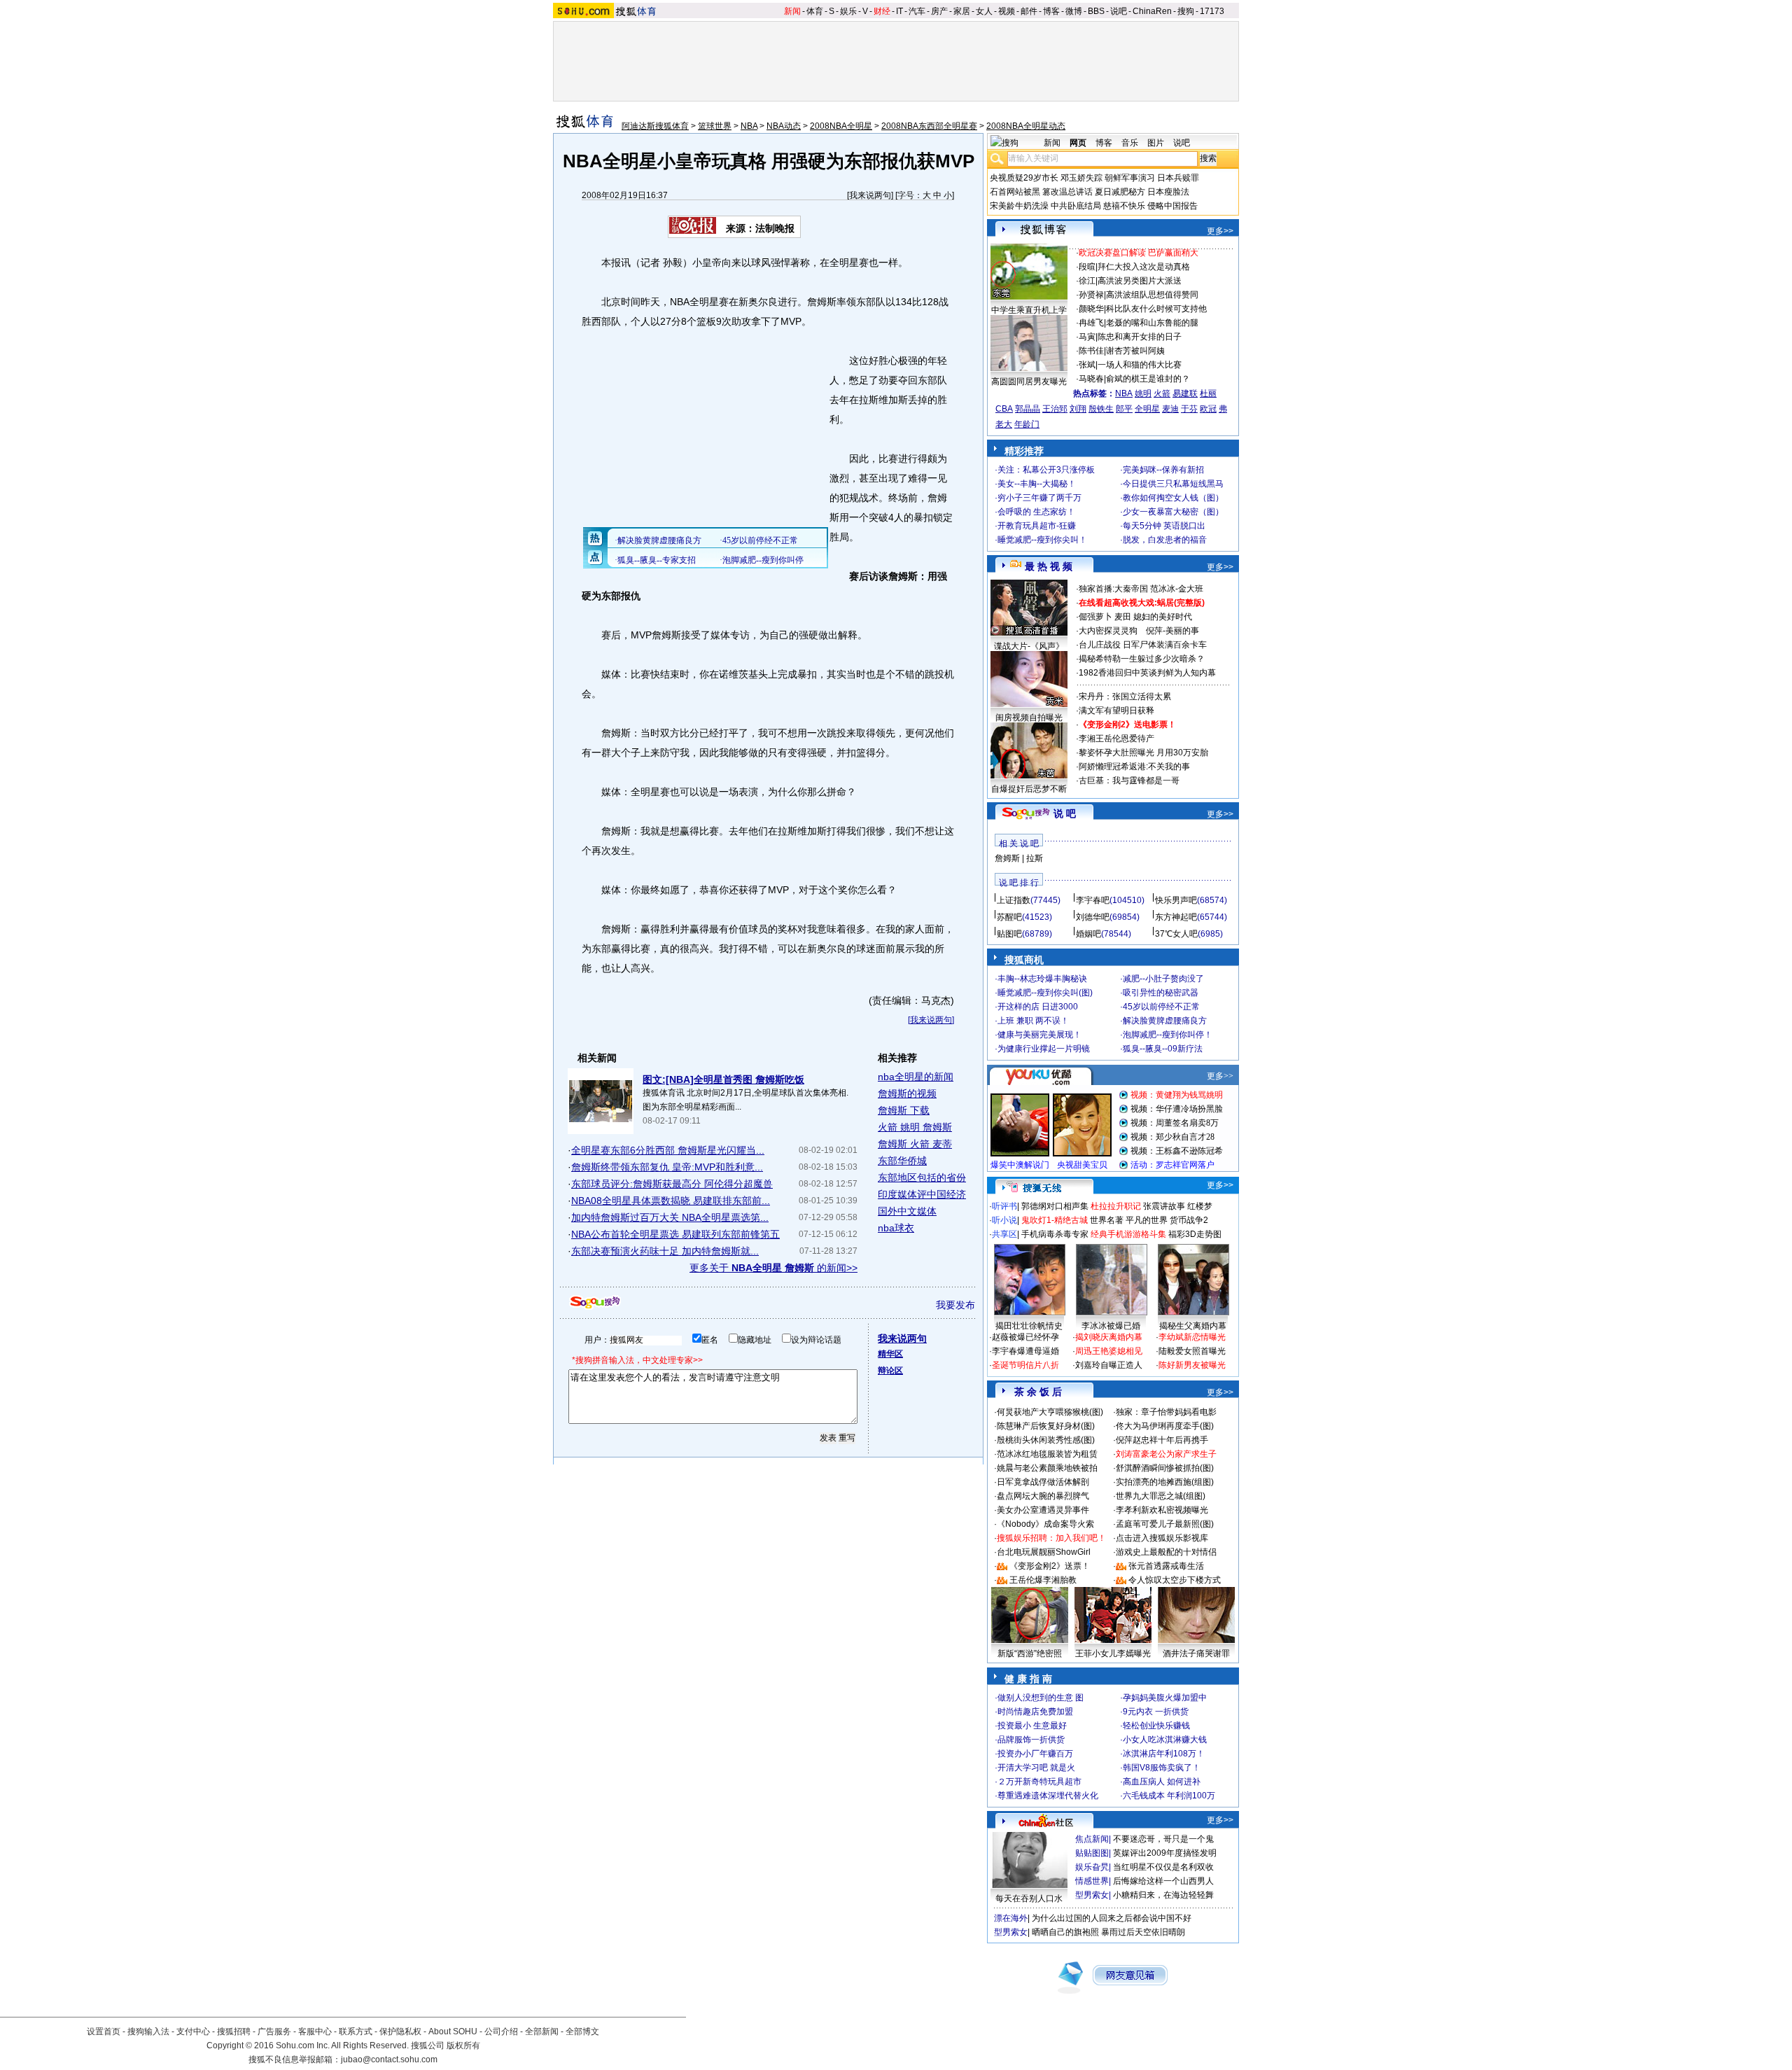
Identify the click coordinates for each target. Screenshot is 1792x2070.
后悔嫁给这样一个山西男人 (1163, 1881)
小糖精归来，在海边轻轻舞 (1163, 1895)
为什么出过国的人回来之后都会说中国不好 (1112, 1918)
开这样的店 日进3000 (1038, 1007)
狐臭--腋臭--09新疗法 (1163, 1049)
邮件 (1029, 11)
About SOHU (453, 2031)
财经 (882, 11)
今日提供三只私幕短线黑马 (1173, 484)
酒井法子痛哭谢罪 (1196, 1653)
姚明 (1143, 393)
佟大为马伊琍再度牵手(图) (1165, 1426)
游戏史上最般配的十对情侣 (1166, 1552)
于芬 (1189, 409)
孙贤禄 (1091, 295)
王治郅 (1055, 409)
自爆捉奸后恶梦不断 (1029, 789)
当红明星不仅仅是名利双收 (1163, 1867)
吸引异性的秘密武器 (1161, 993)
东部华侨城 (902, 1161)
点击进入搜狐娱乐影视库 (1162, 1538)
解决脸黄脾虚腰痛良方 (1165, 1021)
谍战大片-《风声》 (1029, 646)
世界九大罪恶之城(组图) (1161, 1496)
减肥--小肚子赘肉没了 (1163, 979)
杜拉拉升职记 (1116, 1206)
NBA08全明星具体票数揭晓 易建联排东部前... (671, 1201)
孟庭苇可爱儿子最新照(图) (1165, 1524)
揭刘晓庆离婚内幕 (1109, 1337)
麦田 (1123, 617)
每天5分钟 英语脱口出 (1164, 526)
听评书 (1004, 1206)
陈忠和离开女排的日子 (1140, 337)
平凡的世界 (1147, 1220)
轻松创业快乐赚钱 (1156, 1726)
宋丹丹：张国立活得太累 (1125, 697)
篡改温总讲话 (1067, 192)
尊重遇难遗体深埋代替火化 (1048, 1796)
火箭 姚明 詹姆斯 (915, 1127)
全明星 (1147, 409)
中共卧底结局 (1076, 206)
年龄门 (1027, 424)
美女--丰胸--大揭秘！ (1037, 484)
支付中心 (193, 2031)
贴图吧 (1009, 934)
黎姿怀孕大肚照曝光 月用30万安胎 (1143, 753)
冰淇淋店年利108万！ (1164, 1754)
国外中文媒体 (907, 1211)
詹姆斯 (1007, 858)
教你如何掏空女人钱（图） (1173, 498)
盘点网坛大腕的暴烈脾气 (1043, 1496)
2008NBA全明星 (841, 126)
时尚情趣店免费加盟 (1035, 1712)
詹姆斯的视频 (907, 1093)
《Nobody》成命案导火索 (1045, 1524)
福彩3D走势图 (1195, 1234)
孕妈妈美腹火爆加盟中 (1165, 1698)
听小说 (1004, 1220)
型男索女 (1092, 1895)
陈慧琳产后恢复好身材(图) (1046, 1426)
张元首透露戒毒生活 (1166, 1566)
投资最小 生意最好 (1032, 1726)
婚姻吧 (1088, 934)
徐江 (1087, 281)
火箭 (1162, 393)
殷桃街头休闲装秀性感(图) (1046, 1440)
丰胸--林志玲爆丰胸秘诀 (1042, 979)
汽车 (917, 11)
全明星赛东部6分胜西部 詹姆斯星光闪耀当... (668, 1150)
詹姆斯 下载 (904, 1110)
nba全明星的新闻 (916, 1077)
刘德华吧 (1093, 917)
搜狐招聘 (234, 2031)
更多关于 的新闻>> (773, 1268)
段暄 (1087, 267)
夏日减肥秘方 (1120, 192)
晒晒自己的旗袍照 (1065, 1932)
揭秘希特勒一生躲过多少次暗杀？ (1142, 659)
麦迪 (1170, 409)
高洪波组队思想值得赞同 (1152, 295)
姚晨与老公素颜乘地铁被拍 (1047, 1468)
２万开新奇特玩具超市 (1039, 1782)
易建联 (1185, 393)
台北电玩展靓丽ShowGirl (1044, 1552)
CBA (1004, 409)
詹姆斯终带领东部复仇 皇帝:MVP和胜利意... (667, 1167)
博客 (1051, 11)
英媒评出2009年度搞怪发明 (1165, 1853)
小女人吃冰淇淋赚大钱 (1165, 1740)
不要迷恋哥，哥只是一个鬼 (1163, 1839)
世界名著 (1107, 1220)
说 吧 (1065, 813)
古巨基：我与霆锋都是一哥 (1129, 781)
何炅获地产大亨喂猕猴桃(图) (1050, 1412)
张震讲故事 (1164, 1206)
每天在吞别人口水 (1029, 1898)
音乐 (1130, 143)
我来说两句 (870, 195)
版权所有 (463, 2045)
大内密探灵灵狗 (1108, 631)
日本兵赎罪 (1178, 178)
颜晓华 (1091, 309)
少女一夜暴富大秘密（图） (1173, 512)
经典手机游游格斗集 (1128, 1234)
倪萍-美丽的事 (1172, 631)
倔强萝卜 (1095, 617)
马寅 (1087, 337)
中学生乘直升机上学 (1029, 310)
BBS (1096, 11)
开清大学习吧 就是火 (1036, 1768)
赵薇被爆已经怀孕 (1025, 1337)
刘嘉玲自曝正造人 (1109, 1365)
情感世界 (1092, 1881)
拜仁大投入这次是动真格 (1144, 267)
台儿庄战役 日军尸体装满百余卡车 (1143, 645)
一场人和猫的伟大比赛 (1140, 365)
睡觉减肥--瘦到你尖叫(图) (1045, 993)
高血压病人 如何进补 (1162, 1782)
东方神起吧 (1176, 917)
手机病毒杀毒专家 (1055, 1234)
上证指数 (1014, 900)
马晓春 (1091, 379)
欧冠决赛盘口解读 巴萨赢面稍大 (1139, 253)
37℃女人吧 (1176, 934)
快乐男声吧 (1176, 900)
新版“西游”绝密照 (1030, 1653)
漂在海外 (1011, 1918)
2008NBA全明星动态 (1026, 126)
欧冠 (1208, 409)
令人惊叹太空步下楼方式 (1175, 1580)
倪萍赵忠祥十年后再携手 (1162, 1440)
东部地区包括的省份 (922, 1177)
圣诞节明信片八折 (1025, 1365)
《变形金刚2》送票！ (1050, 1566)
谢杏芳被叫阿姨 (1135, 351)
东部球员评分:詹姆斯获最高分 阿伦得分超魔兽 (672, 1184)
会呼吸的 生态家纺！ (1036, 512)
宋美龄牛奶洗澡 (1019, 206)
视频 (1007, 11)
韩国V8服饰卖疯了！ (1162, 1768)
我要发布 (955, 1305)
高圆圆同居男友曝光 (1029, 382)
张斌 (1087, 365)
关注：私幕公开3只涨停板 (1046, 470)
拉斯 (1035, 858)
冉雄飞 (1091, 323)
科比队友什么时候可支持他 (1156, 309)
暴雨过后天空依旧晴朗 (1143, 1932)
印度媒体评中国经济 (922, 1194)
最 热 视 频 (1049, 566)
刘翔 (1078, 409)
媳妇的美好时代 (1163, 617)
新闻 (792, 11)
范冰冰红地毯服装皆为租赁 (1047, 1454)
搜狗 (1186, 11)
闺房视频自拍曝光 (1029, 718)
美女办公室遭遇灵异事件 (1043, 1510)
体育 (815, 11)
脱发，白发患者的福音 (1165, 540)
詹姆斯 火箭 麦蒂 (915, 1144)
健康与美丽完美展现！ (1039, 1035)
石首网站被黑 (1015, 192)
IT (899, 11)
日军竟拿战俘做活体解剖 (1043, 1482)
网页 (1078, 143)
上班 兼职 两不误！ (1033, 1021)
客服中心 (315, 2031)
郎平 (1124, 409)
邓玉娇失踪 (1081, 178)
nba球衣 (896, 1228)
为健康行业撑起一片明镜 (1044, 1049)
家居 (962, 11)
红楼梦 (1200, 1206)
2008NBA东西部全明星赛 (929, 126)
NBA (749, 126)
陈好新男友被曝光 (1192, 1365)
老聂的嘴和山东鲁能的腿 (1152, 323)
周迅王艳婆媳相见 (1109, 1351)
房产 (939, 11)
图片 (1156, 143)
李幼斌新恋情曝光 (1192, 1337)
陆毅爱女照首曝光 (1192, 1351)
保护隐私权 (400, 2031)
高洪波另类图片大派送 (1140, 281)
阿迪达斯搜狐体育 (655, 126)
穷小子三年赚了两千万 (1039, 498)
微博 (1074, 11)
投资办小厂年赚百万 (1035, 1754)
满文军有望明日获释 (1116, 711)
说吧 (1119, 11)
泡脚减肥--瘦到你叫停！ (1168, 1035)
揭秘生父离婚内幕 (1193, 1326)
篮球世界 (715, 126)
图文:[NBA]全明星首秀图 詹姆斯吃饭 (723, 1079)
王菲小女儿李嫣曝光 (1113, 1653)
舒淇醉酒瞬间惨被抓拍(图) (1165, 1468)
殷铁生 (1101, 409)
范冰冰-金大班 (1177, 589)
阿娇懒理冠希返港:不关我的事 (1134, 767)
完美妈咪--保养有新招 (1163, 470)
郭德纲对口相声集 (1055, 1206)
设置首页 (104, 2031)
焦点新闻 (1092, 1839)
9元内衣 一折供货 (1156, 1712)
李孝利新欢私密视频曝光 (1162, 1510)
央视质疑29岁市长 (1024, 178)
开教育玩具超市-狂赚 (1037, 526)
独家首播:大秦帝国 (1113, 589)
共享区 (1004, 1234)
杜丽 (1208, 393)
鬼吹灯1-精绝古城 (1055, 1220)
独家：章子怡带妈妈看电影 (1166, 1412)
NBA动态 (784, 126)
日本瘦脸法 (1168, 192)
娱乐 (848, 11)
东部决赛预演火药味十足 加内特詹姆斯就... (665, 1251)
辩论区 (890, 1371)
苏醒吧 (1009, 917)
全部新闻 (542, 2031)
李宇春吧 (1093, 900)
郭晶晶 (1028, 409)
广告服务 (274, 2031)
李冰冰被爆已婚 (1111, 1326)
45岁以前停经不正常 (1161, 1007)
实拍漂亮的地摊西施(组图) (1165, 1482)
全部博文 (582, 2031)
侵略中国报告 (1172, 206)
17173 (1212, 11)
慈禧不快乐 (1124, 206)
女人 (984, 11)
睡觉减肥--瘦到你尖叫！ (1042, 540)
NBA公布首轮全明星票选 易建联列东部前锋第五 (675, 1234)
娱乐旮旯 (1092, 1867)
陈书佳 (1091, 351)
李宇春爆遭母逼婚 (1025, 1351)
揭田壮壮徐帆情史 (1029, 1326)
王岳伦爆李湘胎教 (1043, 1580)
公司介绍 (501, 2031)
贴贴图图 (1092, 1853)
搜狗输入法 (148, 2031)
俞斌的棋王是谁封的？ (1148, 379)
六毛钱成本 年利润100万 (1169, 1796)
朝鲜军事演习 (1130, 178)
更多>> (1220, 231)
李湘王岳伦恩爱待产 (1116, 739)
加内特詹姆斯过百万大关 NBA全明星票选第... (670, 1217)
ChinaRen (1152, 11)
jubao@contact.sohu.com (389, 2059)
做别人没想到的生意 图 (1041, 1698)
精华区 (890, 1354)
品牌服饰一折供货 (1031, 1740)
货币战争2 (1189, 1220)
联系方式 (356, 2031)
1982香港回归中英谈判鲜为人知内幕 (1147, 673)
